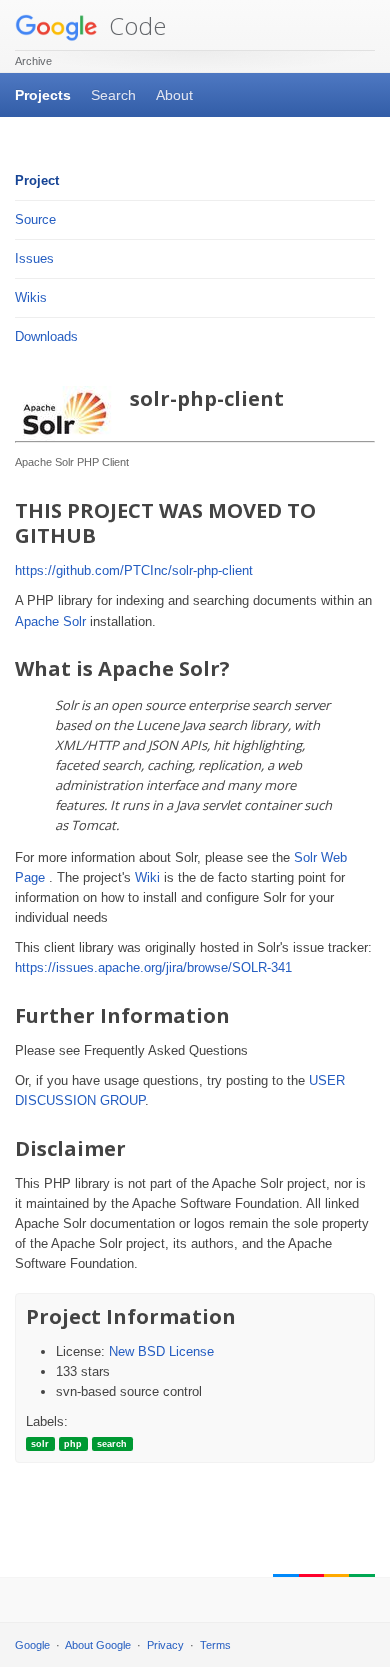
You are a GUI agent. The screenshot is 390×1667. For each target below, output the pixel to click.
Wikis (31, 297)
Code (134, 25)
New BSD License (161, 1351)
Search (113, 95)
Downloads (46, 336)
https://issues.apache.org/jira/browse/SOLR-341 (153, 967)
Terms (215, 1645)
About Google (98, 1645)
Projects (43, 95)
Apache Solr (50, 621)
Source (35, 219)
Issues (34, 258)
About (174, 95)
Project (37, 180)
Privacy (165, 1645)
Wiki (147, 877)
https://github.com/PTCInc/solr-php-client (134, 570)
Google (32, 1645)
